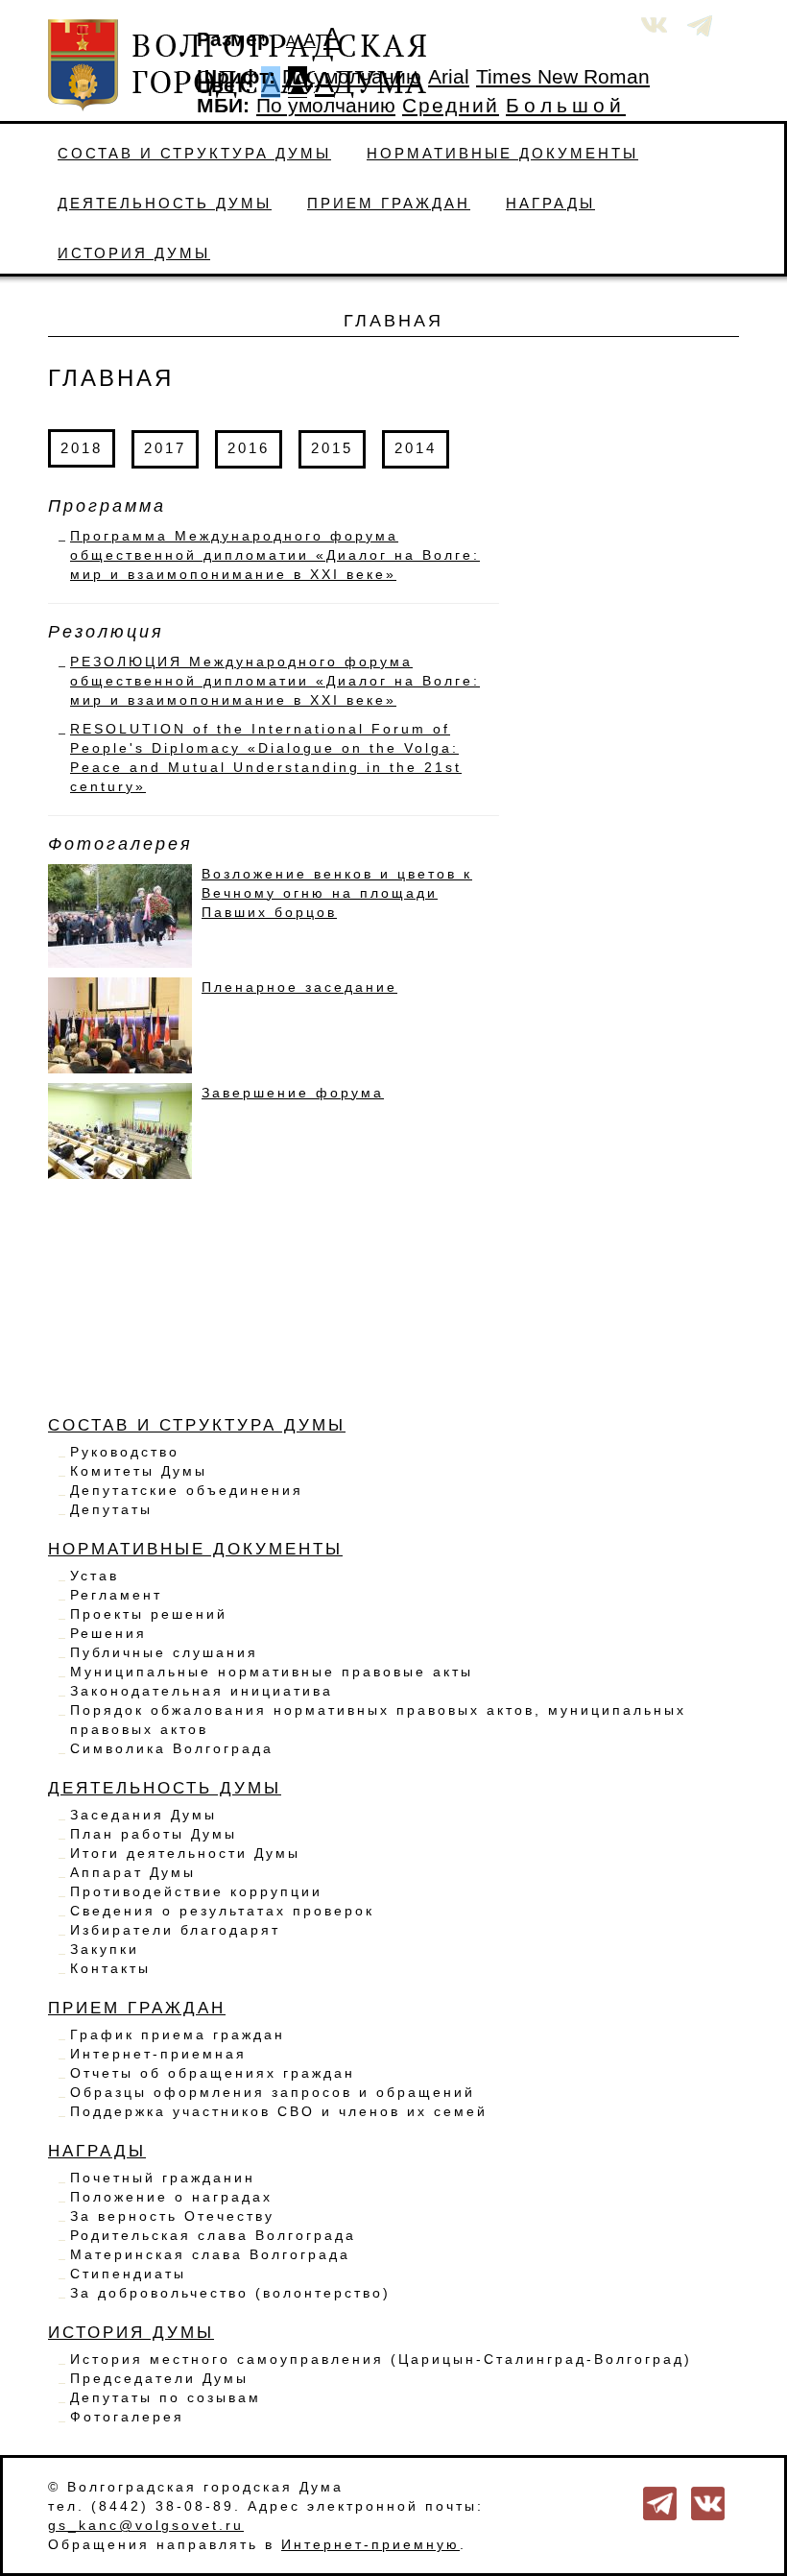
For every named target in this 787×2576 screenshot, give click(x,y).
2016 (249, 448)
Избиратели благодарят (175, 1930)
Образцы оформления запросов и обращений (273, 2092)
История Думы (134, 253)
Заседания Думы (143, 1815)
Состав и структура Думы (194, 153)
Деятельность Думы (165, 203)
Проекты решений (149, 1614)
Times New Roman (563, 77)
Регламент (116, 1595)
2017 (165, 448)
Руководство (125, 1452)
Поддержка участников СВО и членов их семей (279, 2111)
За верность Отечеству (172, 2216)
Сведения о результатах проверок (222, 1911)
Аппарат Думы (133, 1872)
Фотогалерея (127, 2417)
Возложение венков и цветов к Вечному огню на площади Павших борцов (337, 893)
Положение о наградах (171, 2197)
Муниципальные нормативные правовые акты (272, 1672)
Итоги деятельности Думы (185, 1853)
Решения (108, 1633)
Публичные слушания (164, 1652)
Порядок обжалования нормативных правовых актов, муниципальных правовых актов (378, 1720)
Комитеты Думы (139, 1471)
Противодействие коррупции (196, 1891)
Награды (550, 203)
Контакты (110, 1968)
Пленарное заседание (299, 987)
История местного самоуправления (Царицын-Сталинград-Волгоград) (381, 2359)
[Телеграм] (660, 2502)
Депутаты (111, 1509)
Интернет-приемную (370, 2544)
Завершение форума (293, 1093)
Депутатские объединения (187, 1490)
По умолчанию (352, 77)
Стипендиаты (128, 2274)
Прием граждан (389, 203)
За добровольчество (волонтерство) (230, 2293)
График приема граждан (178, 2034)
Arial (449, 77)
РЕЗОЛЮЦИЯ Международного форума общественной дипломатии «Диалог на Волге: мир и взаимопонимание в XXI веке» (275, 681)
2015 (332, 448)
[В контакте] (708, 2502)
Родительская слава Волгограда (213, 2235)
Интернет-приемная (158, 2054)
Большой (566, 106)
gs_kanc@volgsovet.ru (146, 2525)
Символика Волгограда (172, 1748)
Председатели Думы (159, 2378)
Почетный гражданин (163, 2178)
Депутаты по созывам (166, 2397)
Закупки (105, 1949)
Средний (451, 106)
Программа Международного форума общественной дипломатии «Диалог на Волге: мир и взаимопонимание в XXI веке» (275, 555)
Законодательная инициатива (202, 1691)
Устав (95, 1576)
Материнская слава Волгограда (210, 2254)
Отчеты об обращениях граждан (213, 2073)
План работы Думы (154, 1834)
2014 (416, 448)
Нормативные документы (502, 153)
